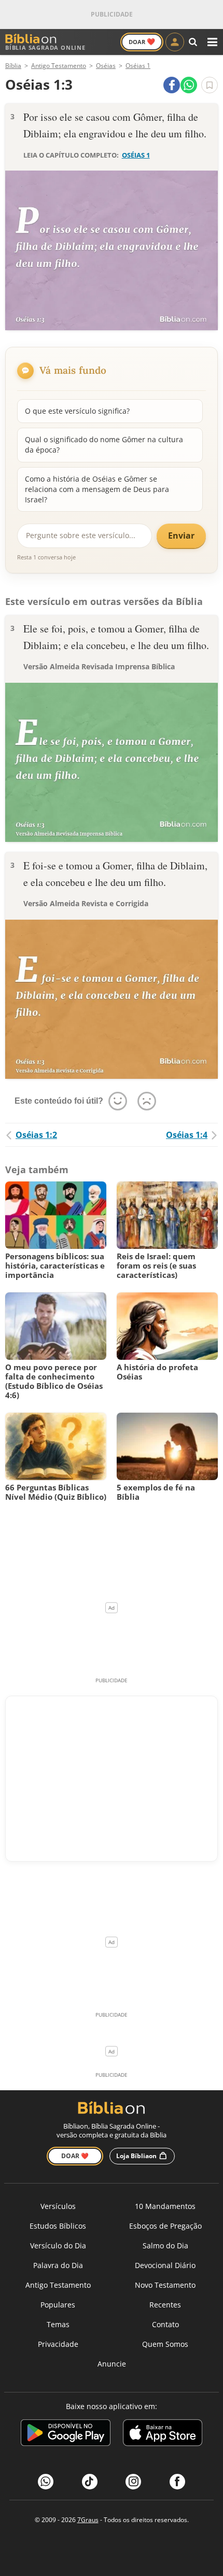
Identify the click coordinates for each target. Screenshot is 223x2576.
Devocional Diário (165, 2265)
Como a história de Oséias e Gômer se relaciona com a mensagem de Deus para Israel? (97, 489)
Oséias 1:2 (36, 1135)
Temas (58, 2324)
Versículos (58, 2206)
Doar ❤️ (75, 2156)
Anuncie (112, 2364)
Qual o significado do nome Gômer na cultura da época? (104, 445)
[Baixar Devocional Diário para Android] (66, 2434)
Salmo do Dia (165, 2246)
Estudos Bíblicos (58, 2226)
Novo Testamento (165, 2285)
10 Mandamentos (165, 2206)
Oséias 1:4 (187, 1135)
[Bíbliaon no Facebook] (177, 2482)
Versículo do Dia (58, 2246)
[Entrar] (175, 42)
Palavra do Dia (58, 2265)
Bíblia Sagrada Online (45, 47)
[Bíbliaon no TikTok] (90, 2482)
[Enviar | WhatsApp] (189, 85)
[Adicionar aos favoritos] (210, 85)
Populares (58, 2305)
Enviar (181, 536)
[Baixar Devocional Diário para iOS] (163, 2434)
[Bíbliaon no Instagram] (133, 2482)
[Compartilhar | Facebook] (172, 85)
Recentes (165, 2305)
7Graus (88, 2520)
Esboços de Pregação (165, 2226)
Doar (142, 41)
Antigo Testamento (58, 2285)
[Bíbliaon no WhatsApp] (46, 2482)
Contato (165, 2324)
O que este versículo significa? (77, 411)
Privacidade (58, 2344)
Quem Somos (165, 2344)
